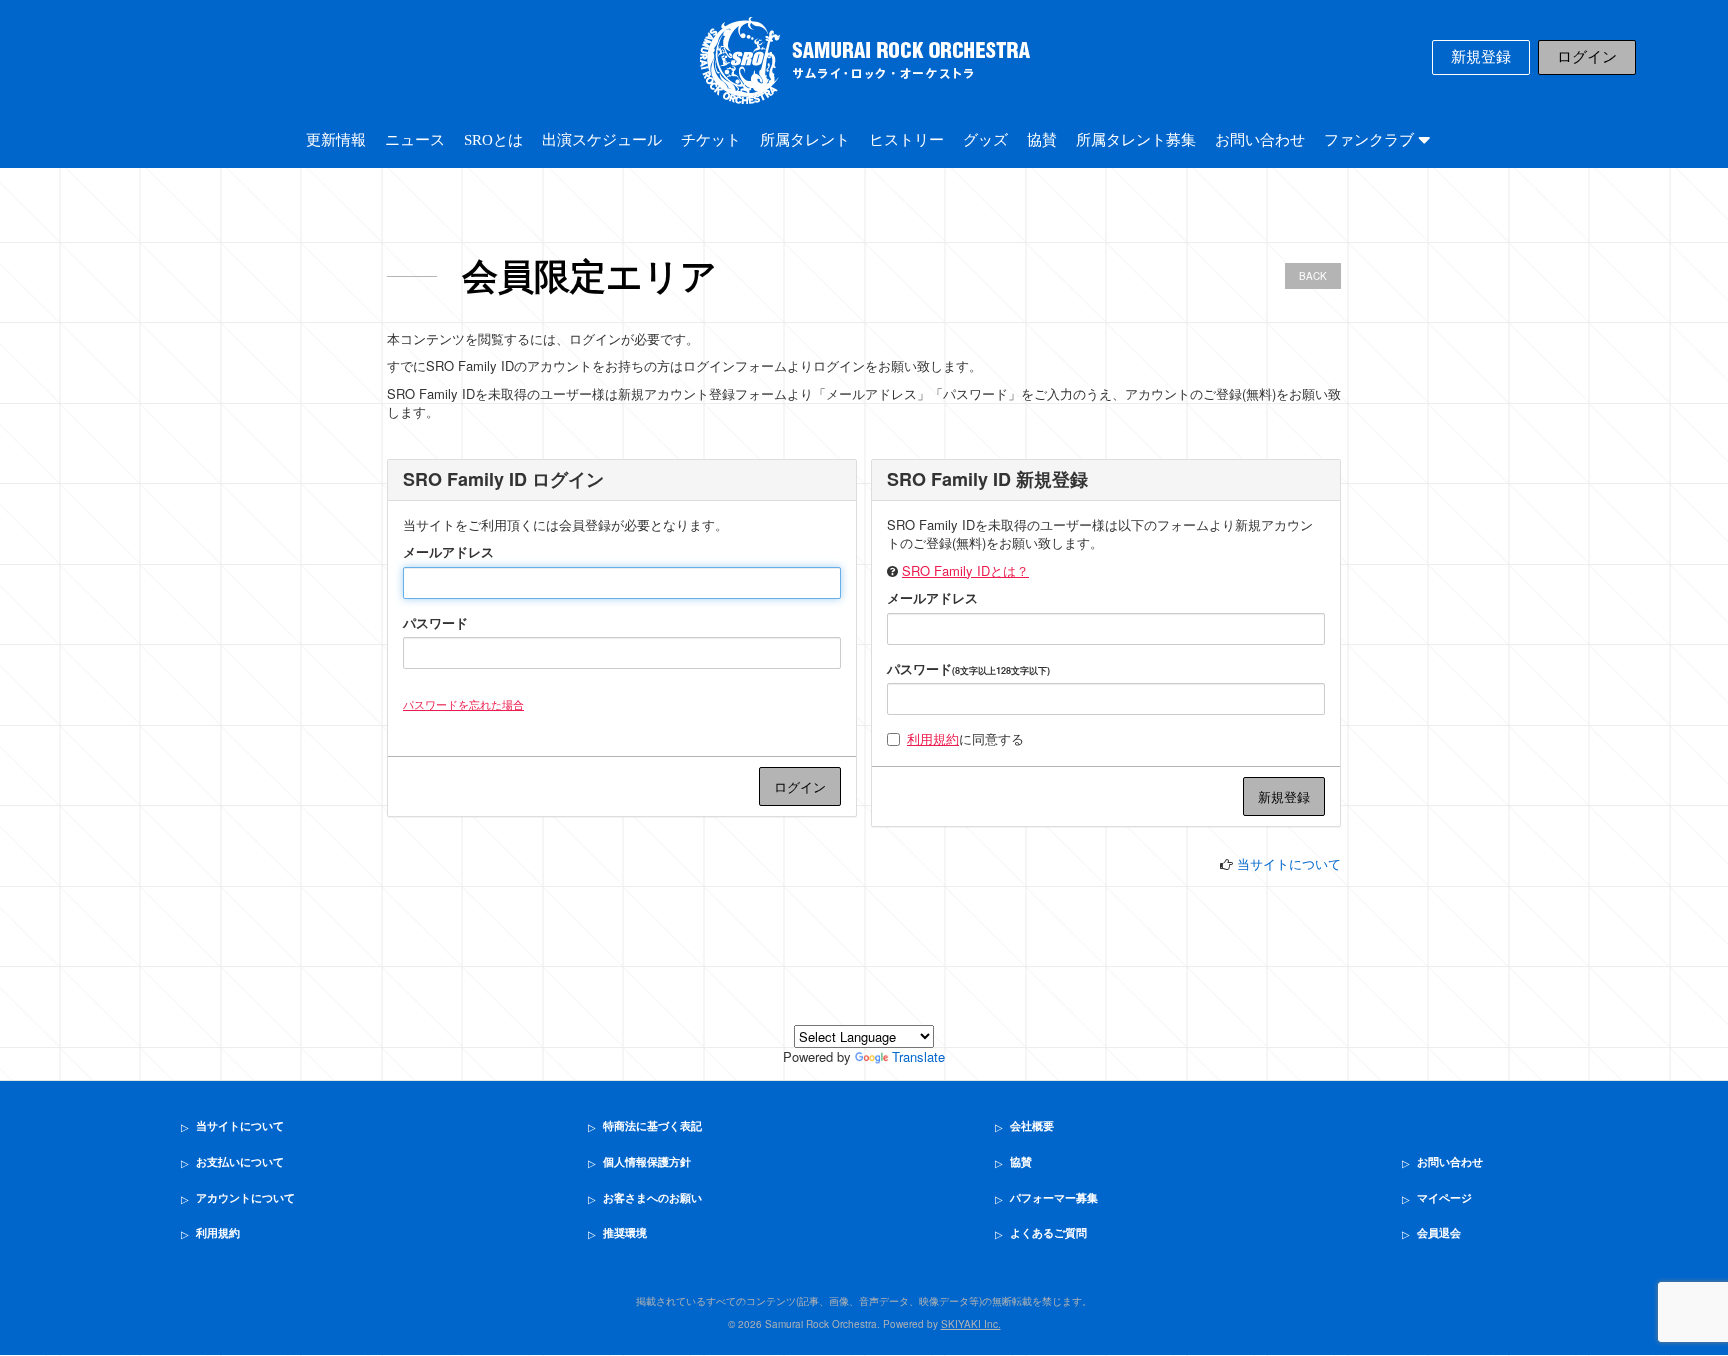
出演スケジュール (602, 140)
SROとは (493, 140)
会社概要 (1032, 1126)
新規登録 (1481, 57)
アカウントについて (245, 1198)
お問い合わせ (1260, 140)
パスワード (435, 623)
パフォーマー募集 (1054, 1198)
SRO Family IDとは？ (965, 570)
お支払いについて (240, 1162)
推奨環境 (625, 1233)
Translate (918, 1056)
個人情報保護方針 (647, 1162)
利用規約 (933, 738)
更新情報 (336, 140)
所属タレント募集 (1136, 140)
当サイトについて (1289, 863)
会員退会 (1439, 1233)
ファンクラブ (1371, 140)
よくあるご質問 (1048, 1233)
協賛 (1042, 140)
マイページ (1444, 1198)
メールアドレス (448, 552)
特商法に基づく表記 (652, 1126)
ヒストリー (906, 140)
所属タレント (805, 140)
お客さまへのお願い (652, 1198)
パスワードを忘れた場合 (463, 704)
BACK (1313, 276)
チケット (711, 140)
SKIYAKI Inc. (971, 1324)
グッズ (985, 140)
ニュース (415, 140)
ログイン (1587, 57)
